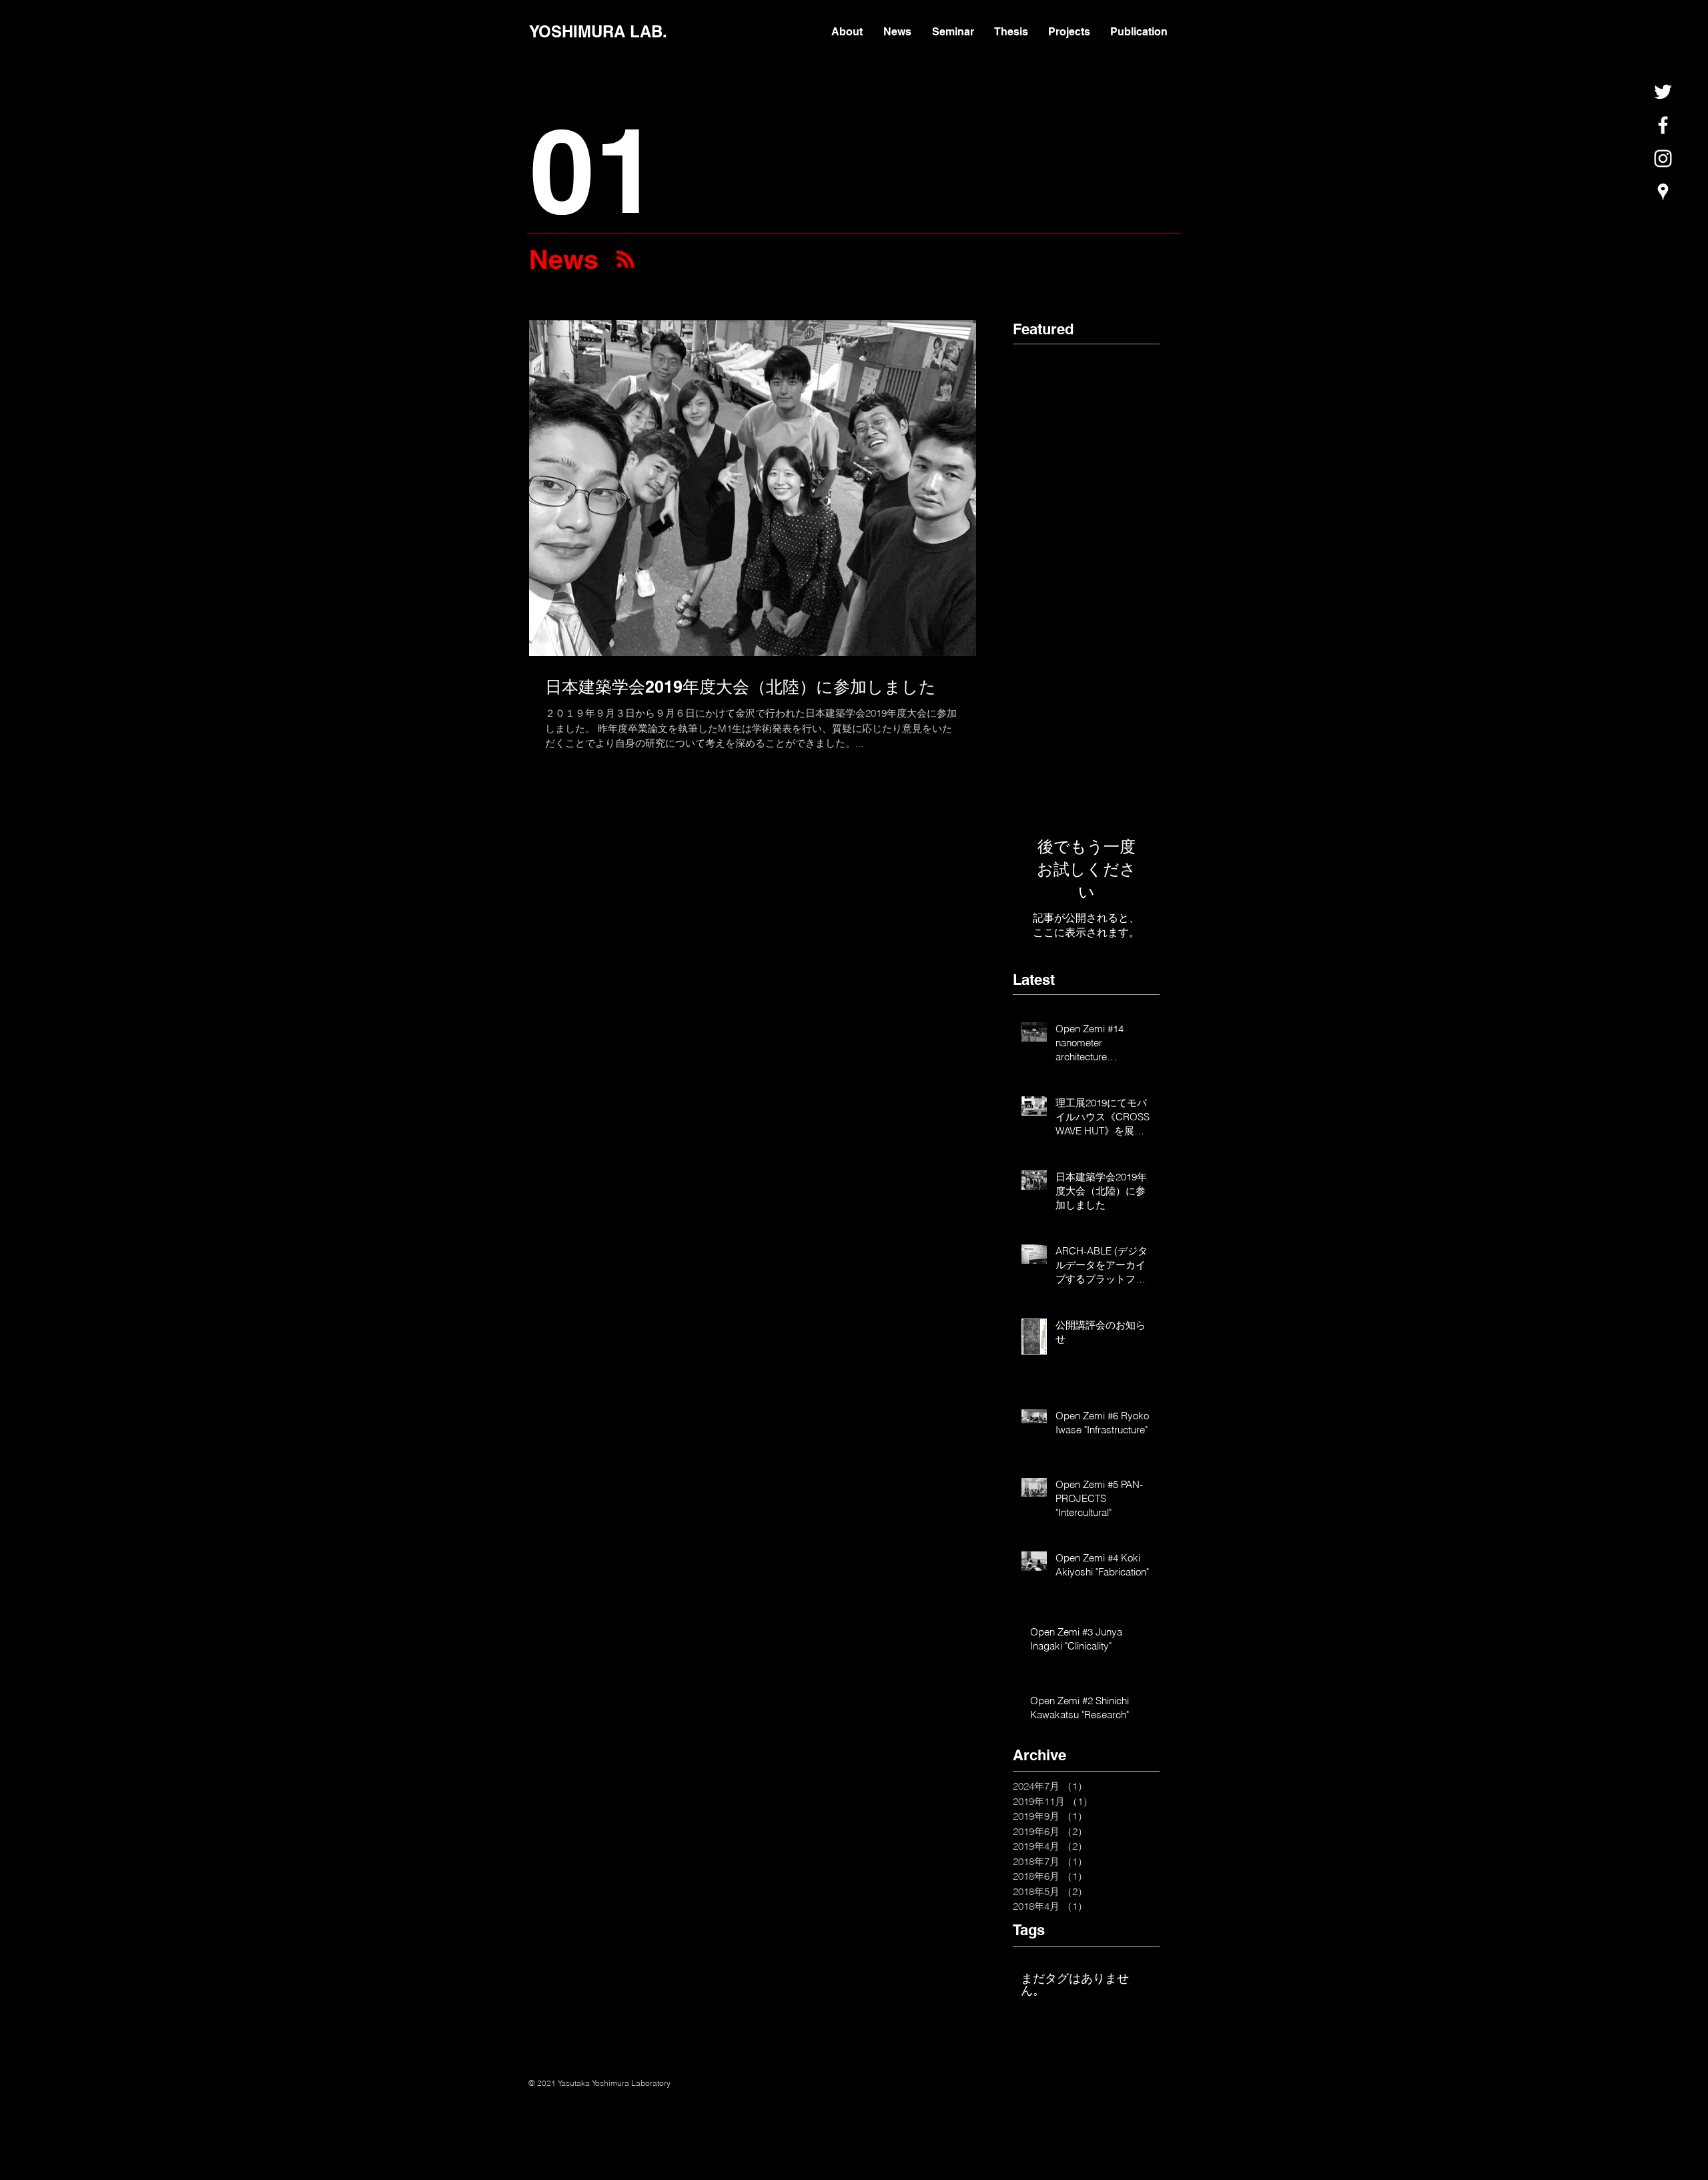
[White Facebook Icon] (1663, 125)
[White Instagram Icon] (1663, 158)
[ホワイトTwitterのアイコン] (1663, 92)
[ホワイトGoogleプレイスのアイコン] (1663, 192)
